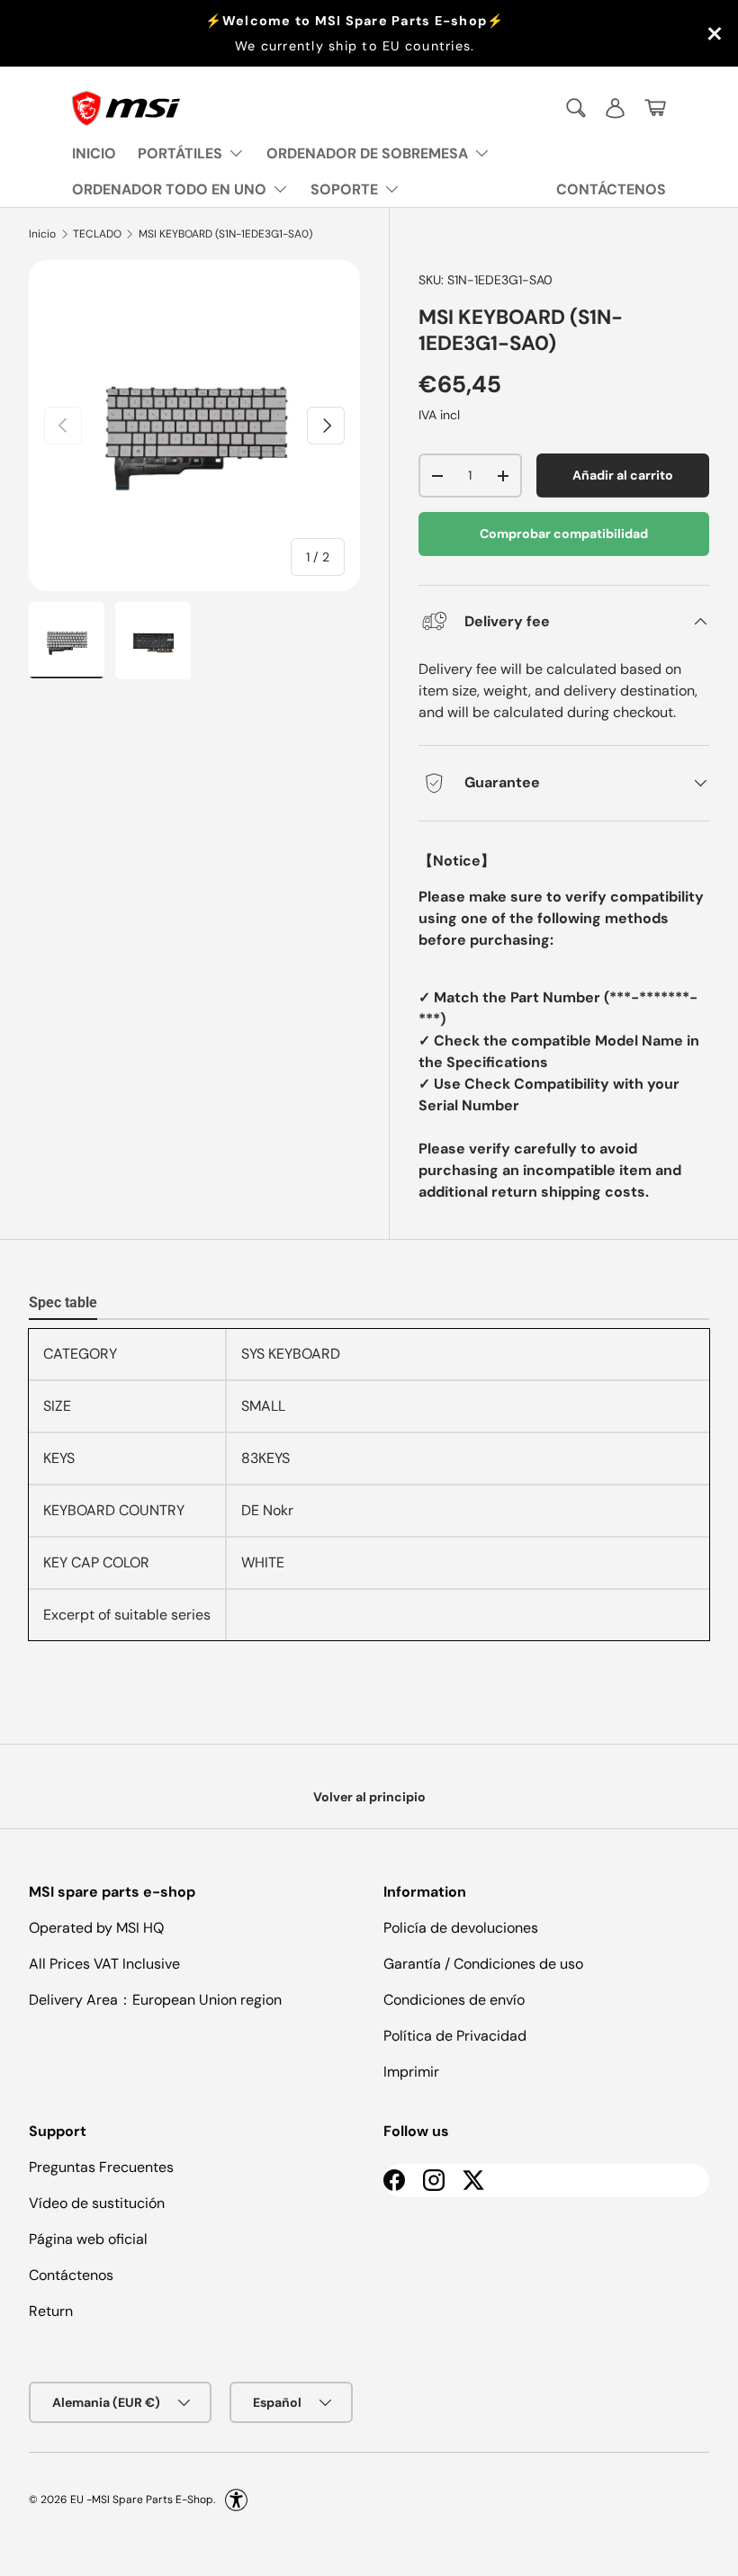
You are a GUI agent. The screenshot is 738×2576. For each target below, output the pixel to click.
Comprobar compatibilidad (564, 534)
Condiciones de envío (454, 2000)
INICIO (94, 153)
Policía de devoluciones (461, 1928)
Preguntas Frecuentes (101, 2167)
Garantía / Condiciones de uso (483, 1964)
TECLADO (97, 234)
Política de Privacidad (455, 2036)
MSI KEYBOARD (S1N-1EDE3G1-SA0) (225, 234)
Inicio (42, 234)
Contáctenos (71, 2275)
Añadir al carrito (623, 475)
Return (51, 2311)
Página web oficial (88, 2239)
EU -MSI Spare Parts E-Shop (142, 2500)
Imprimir (411, 2072)
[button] (655, 108)
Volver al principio (369, 1797)
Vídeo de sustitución (97, 2203)
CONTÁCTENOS (611, 189)
